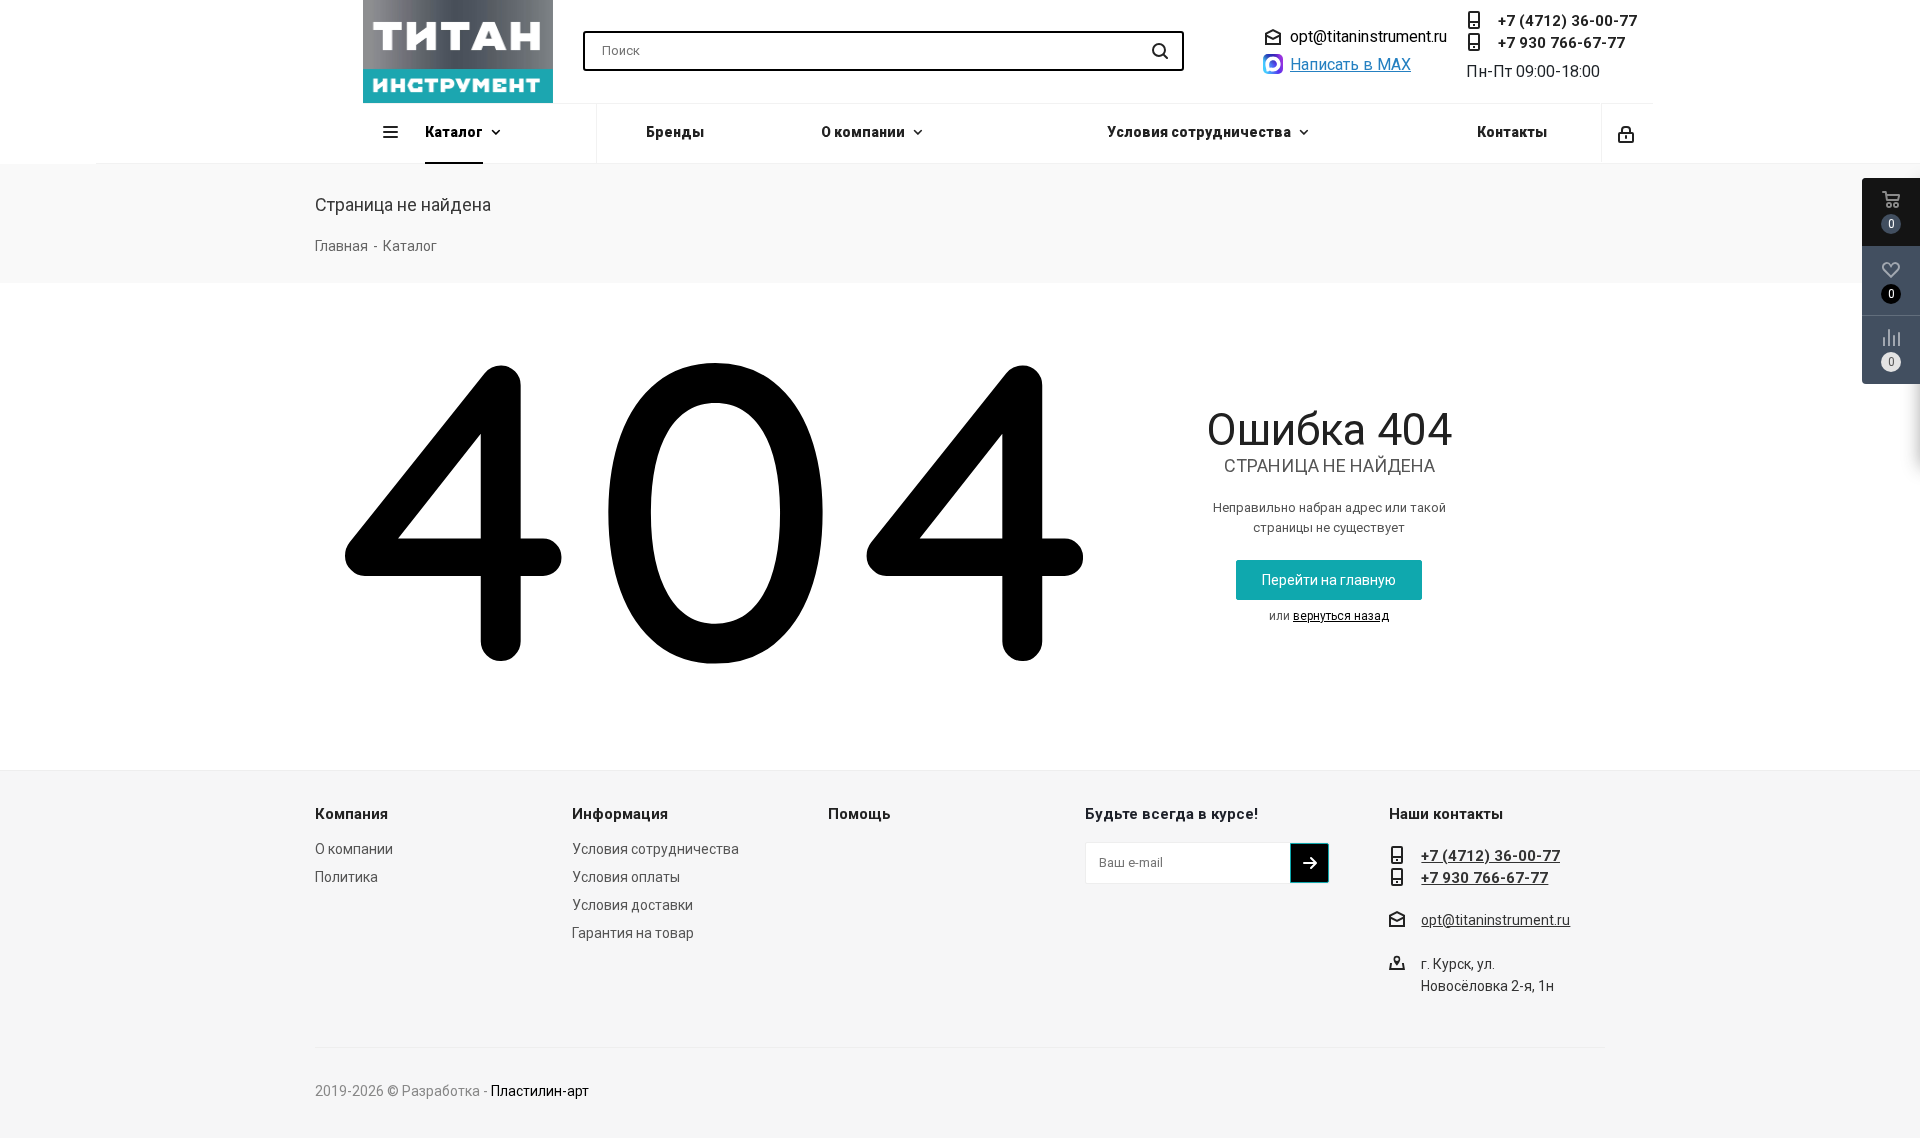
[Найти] (1160, 51)
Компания (351, 814)
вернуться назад (1341, 616)
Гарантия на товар (633, 933)
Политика (346, 877)
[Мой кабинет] (1627, 133)
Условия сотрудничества (655, 849)
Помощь (859, 814)
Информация (620, 814)
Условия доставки (632, 905)
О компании (354, 849)
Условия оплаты (626, 877)
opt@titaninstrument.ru (1368, 37)
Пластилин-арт (540, 1091)
